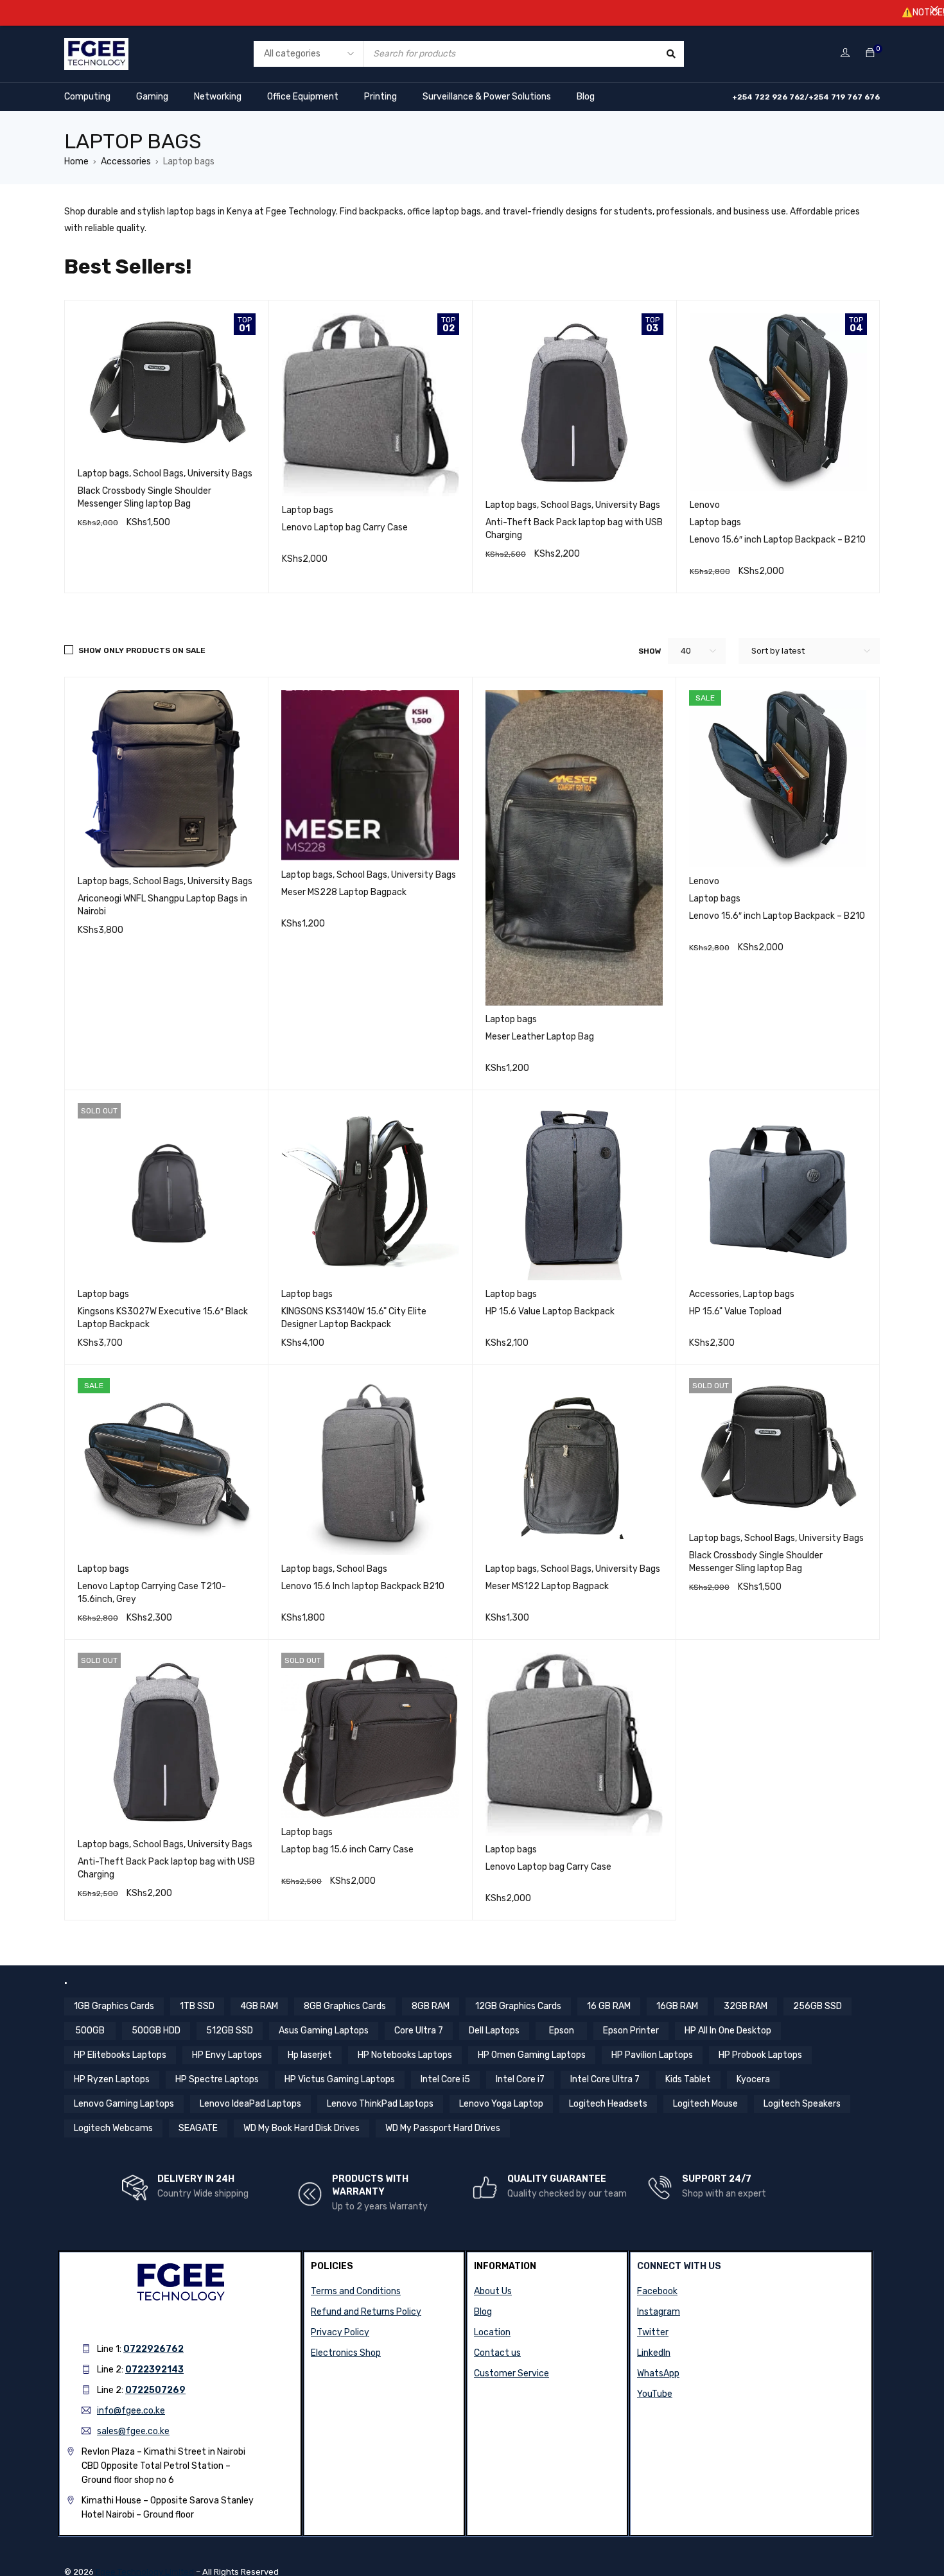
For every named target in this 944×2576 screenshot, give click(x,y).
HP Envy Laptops (227, 2055)
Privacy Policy (340, 2332)
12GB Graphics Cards (518, 2006)
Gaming (152, 97)
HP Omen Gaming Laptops (532, 2055)
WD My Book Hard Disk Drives (302, 2128)
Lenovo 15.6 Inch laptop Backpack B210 (363, 1586)
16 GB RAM (609, 2006)
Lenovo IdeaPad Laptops (250, 2104)
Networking (218, 97)
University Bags (220, 474)
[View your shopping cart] (870, 54)
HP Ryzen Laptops (112, 2079)
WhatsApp (658, 2373)
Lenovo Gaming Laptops (124, 2104)
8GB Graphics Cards (345, 2006)
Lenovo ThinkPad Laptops (380, 2104)
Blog (586, 97)
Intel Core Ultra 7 (605, 2079)
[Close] (934, 10)
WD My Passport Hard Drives (443, 2128)
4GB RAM (259, 2006)
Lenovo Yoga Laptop (501, 2104)
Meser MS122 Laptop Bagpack (547, 1586)
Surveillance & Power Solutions (487, 97)
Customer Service (511, 2373)
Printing (380, 97)
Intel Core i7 (520, 2079)
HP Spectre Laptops (217, 2079)
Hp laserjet (310, 2055)
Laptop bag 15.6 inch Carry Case (347, 1849)
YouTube (655, 2394)
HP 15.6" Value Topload (735, 1311)
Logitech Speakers (802, 2104)
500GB (90, 2031)
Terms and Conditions (356, 2291)
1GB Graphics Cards (114, 2006)
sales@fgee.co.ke (133, 2431)
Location (492, 2332)
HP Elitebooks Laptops (120, 2055)
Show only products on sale (142, 650)
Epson (562, 2031)
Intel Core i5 (445, 2079)
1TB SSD (197, 2006)
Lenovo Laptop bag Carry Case (345, 527)
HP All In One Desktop (728, 2031)
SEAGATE (198, 2128)
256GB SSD (817, 2006)
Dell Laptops (494, 2031)
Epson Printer (631, 2031)
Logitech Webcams (113, 2128)
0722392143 (154, 2370)
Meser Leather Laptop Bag (540, 1037)
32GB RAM (746, 2006)
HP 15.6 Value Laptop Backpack (550, 1311)
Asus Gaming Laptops (324, 2031)
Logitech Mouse (705, 2104)
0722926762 (153, 2349)
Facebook (657, 2291)
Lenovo (705, 505)
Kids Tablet (688, 2079)
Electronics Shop (346, 2353)
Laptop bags (103, 474)
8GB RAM (431, 2006)
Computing (87, 97)
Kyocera (753, 2079)
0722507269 (155, 2390)
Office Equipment (303, 97)
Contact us (497, 2353)
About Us (493, 2291)
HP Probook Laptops (760, 2055)
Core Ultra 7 (419, 2031)
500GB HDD (156, 2031)
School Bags (158, 474)
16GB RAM (677, 2006)
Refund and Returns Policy (366, 2312)
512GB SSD (230, 2031)
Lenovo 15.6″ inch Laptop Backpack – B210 (778, 540)
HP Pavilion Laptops (652, 2055)
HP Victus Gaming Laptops (340, 2079)
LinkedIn (654, 2353)
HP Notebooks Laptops (405, 2055)
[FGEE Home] (96, 46)
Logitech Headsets (608, 2104)
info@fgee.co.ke (131, 2411)
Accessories (126, 161)
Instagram (659, 2312)
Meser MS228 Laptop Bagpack (344, 892)
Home (76, 161)
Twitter (653, 2332)
